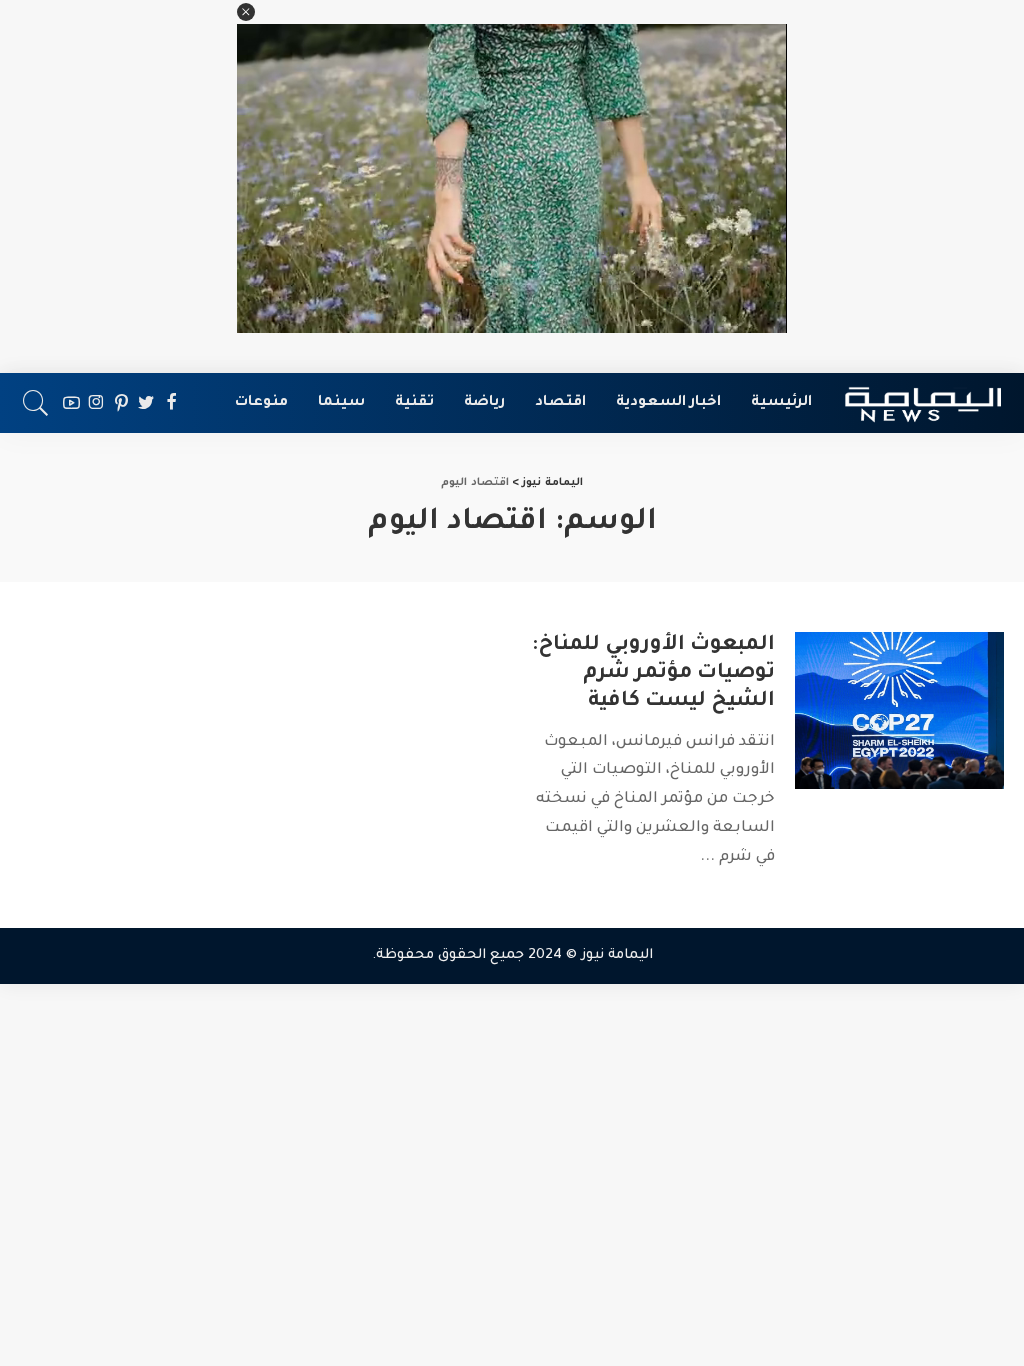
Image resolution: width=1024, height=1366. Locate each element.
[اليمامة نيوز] (923, 403)
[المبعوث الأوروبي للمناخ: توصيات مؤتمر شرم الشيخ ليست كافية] (899, 710)
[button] (246, 12)
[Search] (36, 403)
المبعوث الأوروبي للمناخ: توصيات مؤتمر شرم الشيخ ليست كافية (653, 674)
